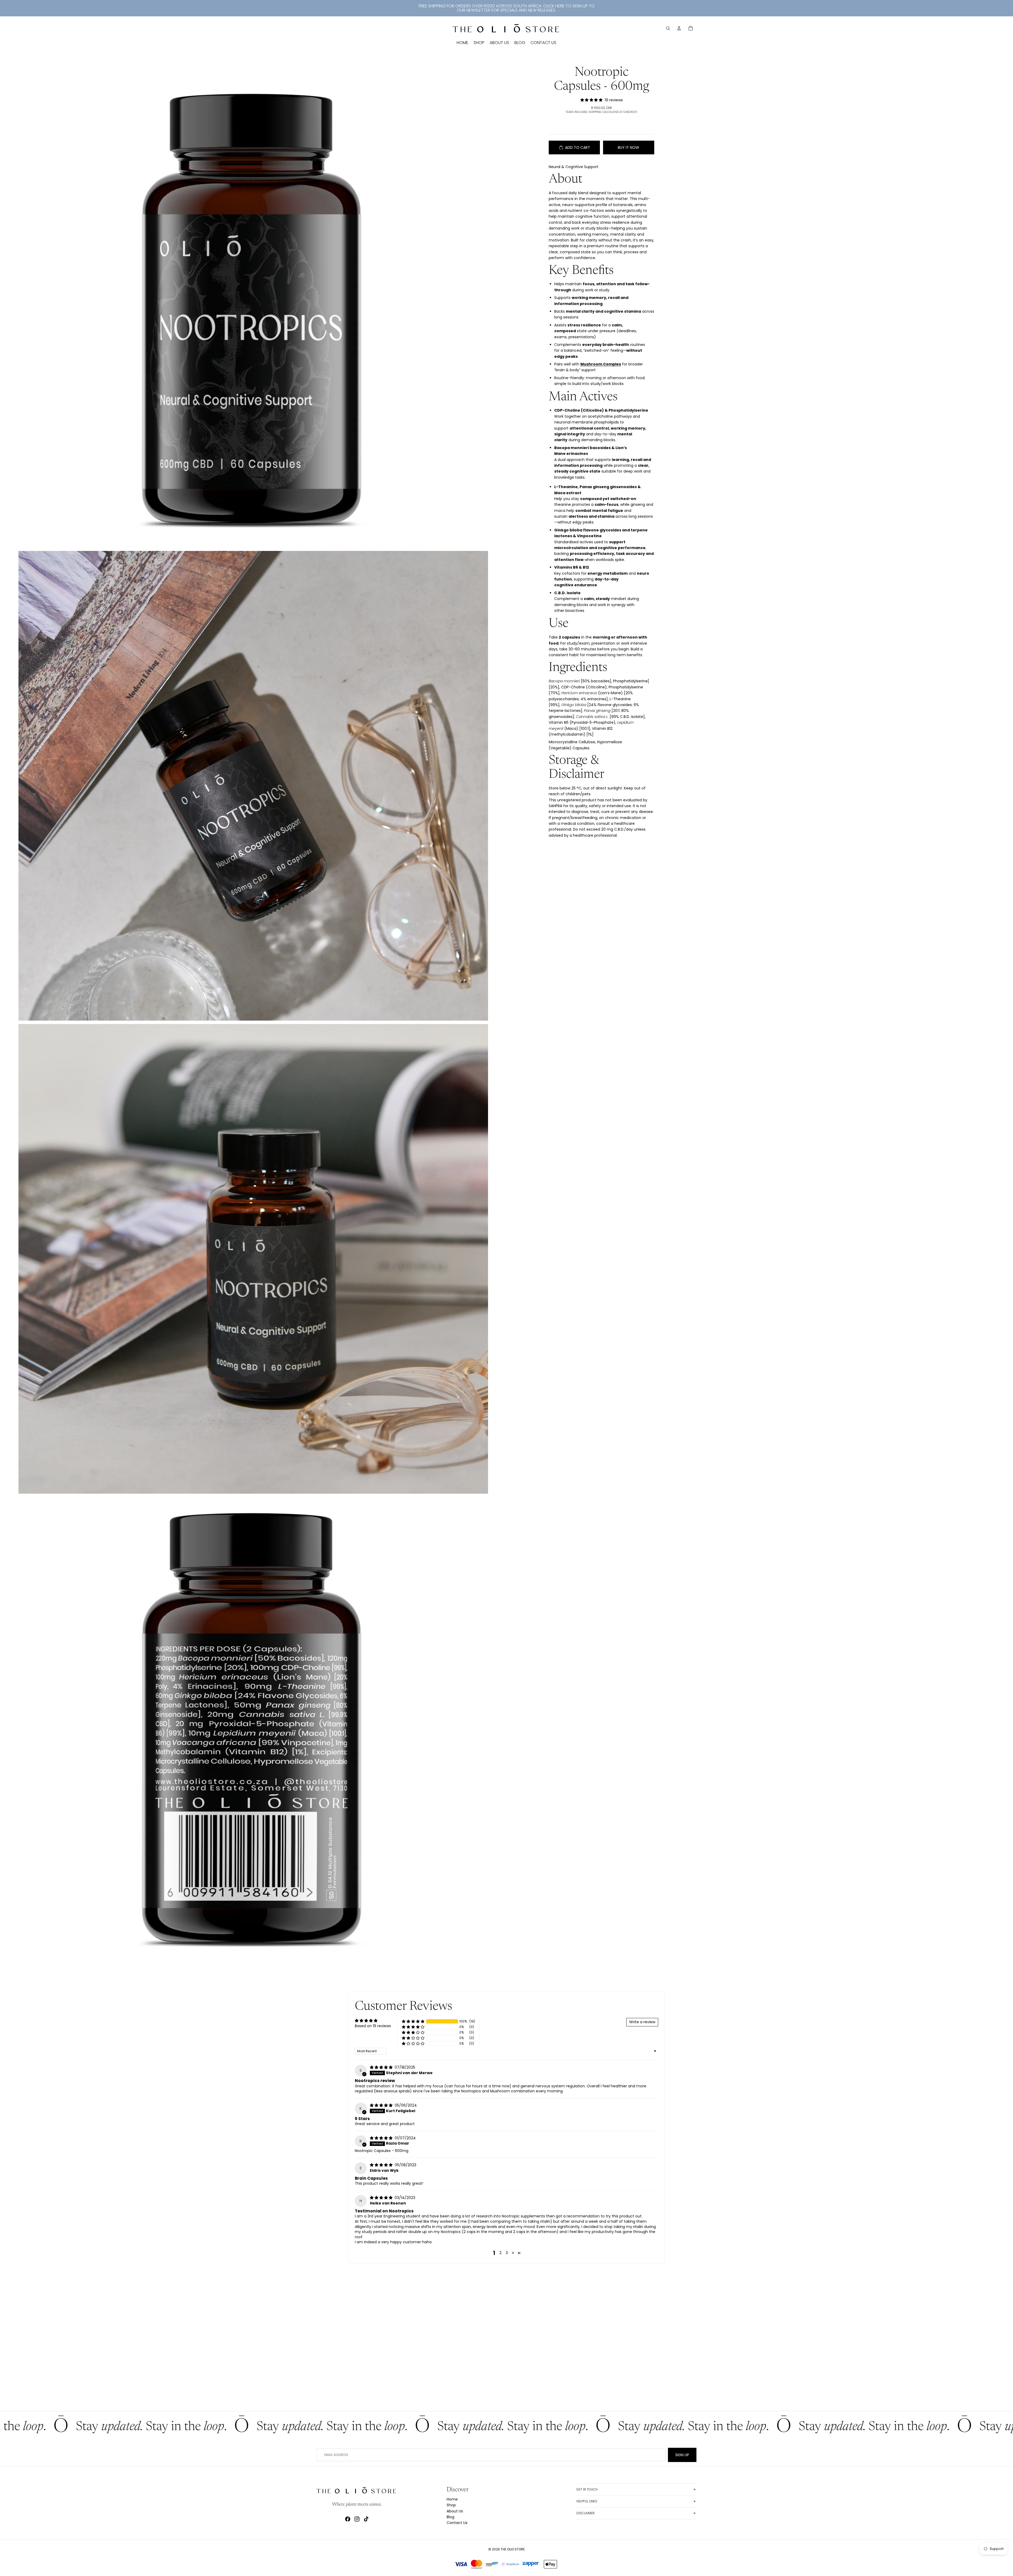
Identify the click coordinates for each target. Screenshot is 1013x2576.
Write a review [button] (642, 2022)
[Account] (679, 28)
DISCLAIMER (586, 2513)
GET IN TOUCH (587, 2489)
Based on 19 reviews (373, 2026)
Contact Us (457, 2523)
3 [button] (507, 2253)
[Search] (668, 28)
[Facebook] (348, 2519)
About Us (455, 2511)
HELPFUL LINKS (587, 2501)
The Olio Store (513, 2549)
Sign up (682, 2455)
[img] (382, 2067)
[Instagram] (357, 2519)
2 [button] (500, 2253)
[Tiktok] (366, 2519)
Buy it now (629, 147)
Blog (450, 2517)
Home (452, 2499)
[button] (413, 2022)
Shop (451, 2505)
